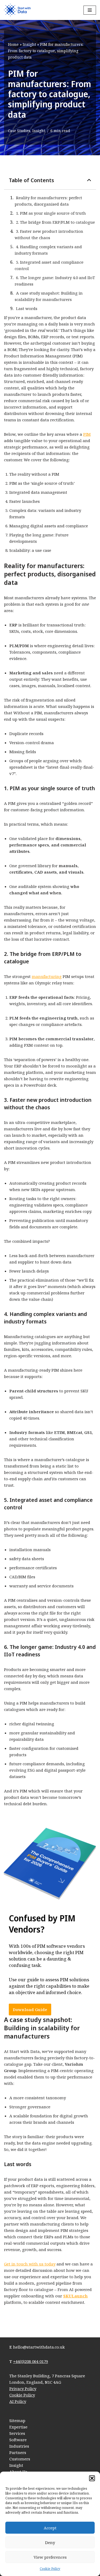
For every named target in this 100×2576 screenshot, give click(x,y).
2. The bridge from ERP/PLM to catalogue (55, 222)
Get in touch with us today (30, 2264)
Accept (50, 2528)
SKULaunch (75, 2296)
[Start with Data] (17, 10)
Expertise (18, 2427)
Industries (19, 2446)
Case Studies (19, 131)
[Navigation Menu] (90, 10)
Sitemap (17, 2420)
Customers (20, 2459)
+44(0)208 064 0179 (31, 2361)
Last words (27, 308)
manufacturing (47, 976)
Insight (29, 44)
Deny (50, 2542)
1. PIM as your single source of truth (51, 213)
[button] (92, 2478)
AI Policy (18, 2401)
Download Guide (30, 2010)
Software (18, 2440)
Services (17, 2433)
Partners (18, 2452)
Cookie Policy (50, 2569)
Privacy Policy (23, 2388)
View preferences (50, 2557)
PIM (87, 434)
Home (13, 44)
